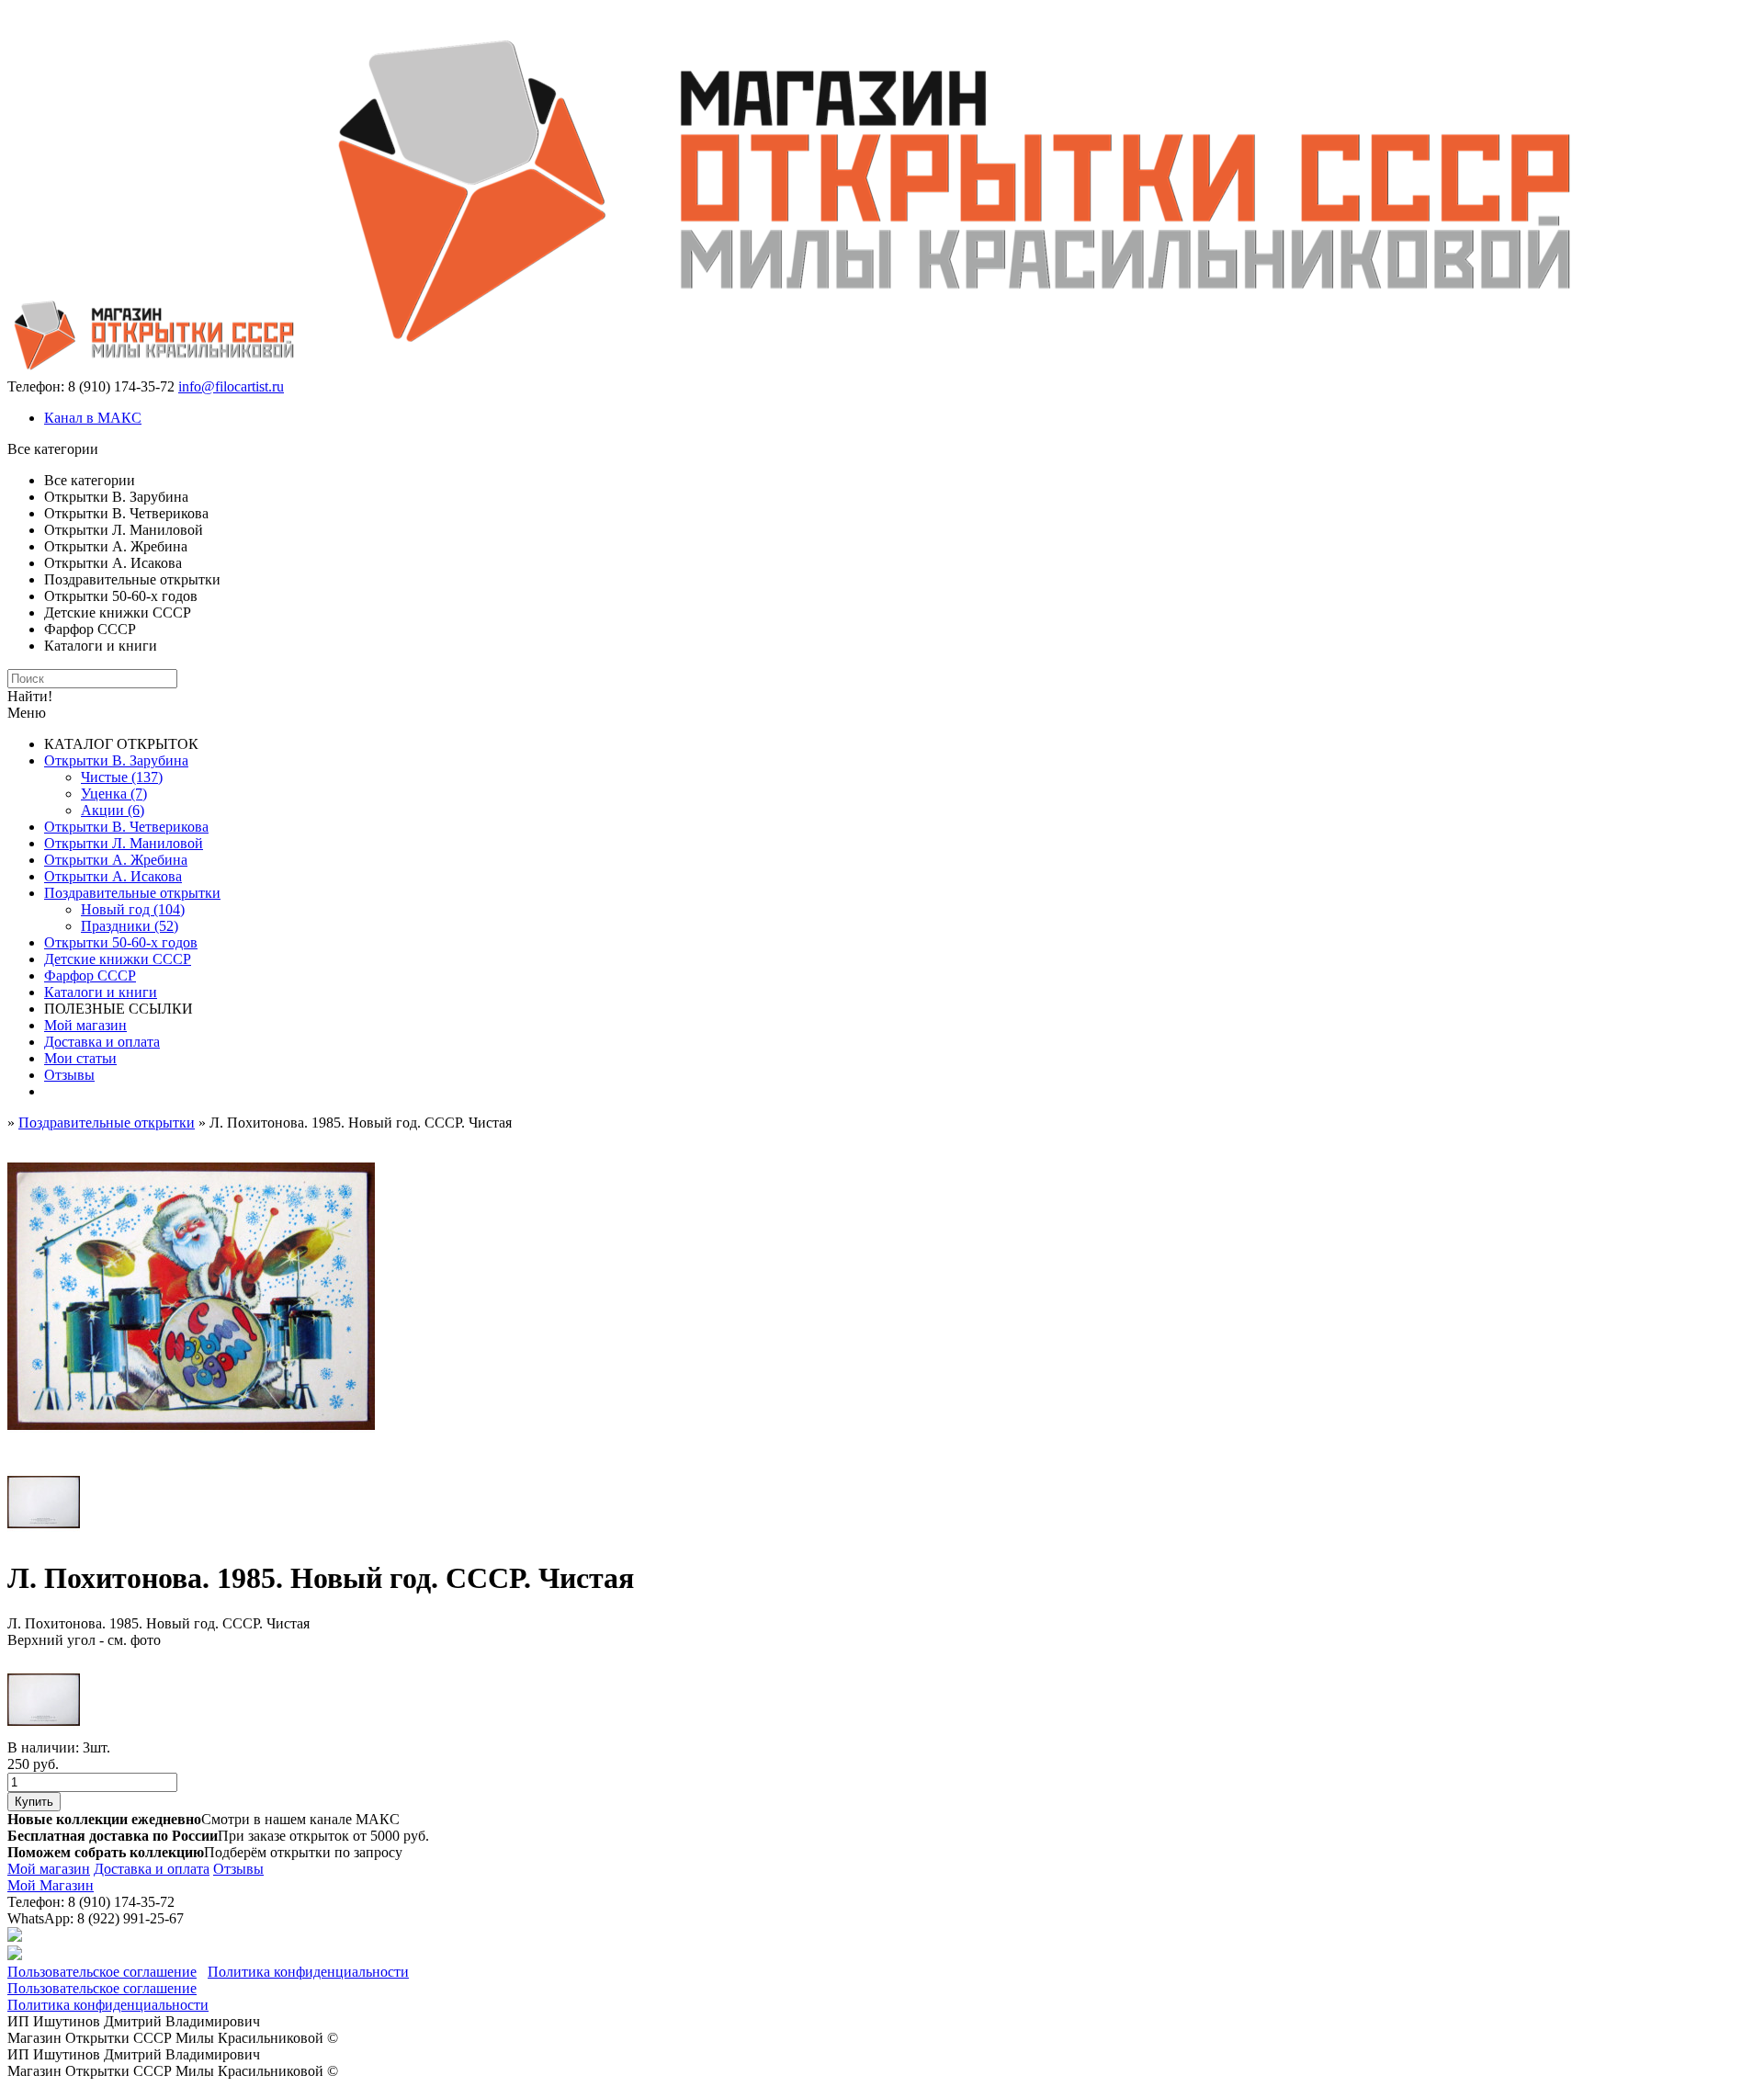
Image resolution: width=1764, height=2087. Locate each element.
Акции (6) (113, 810)
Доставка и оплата (102, 1042)
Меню (27, 713)
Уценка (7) (114, 794)
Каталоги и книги (101, 992)
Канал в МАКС (93, 418)
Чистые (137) (122, 777)
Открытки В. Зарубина (116, 760)
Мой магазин (85, 1025)
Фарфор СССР (90, 975)
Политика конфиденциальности (308, 1972)
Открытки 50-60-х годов (121, 942)
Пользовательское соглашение (102, 1972)
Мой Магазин (51, 1885)
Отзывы (69, 1075)
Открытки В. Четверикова (126, 827)
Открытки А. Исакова (113, 876)
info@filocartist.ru (231, 386)
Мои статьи (80, 1058)
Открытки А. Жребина (116, 860)
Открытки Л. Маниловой (124, 843)
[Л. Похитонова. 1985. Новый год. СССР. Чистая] (191, 1457)
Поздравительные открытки (132, 893)
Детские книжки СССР (118, 959)
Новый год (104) (133, 909)
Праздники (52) (130, 926)
